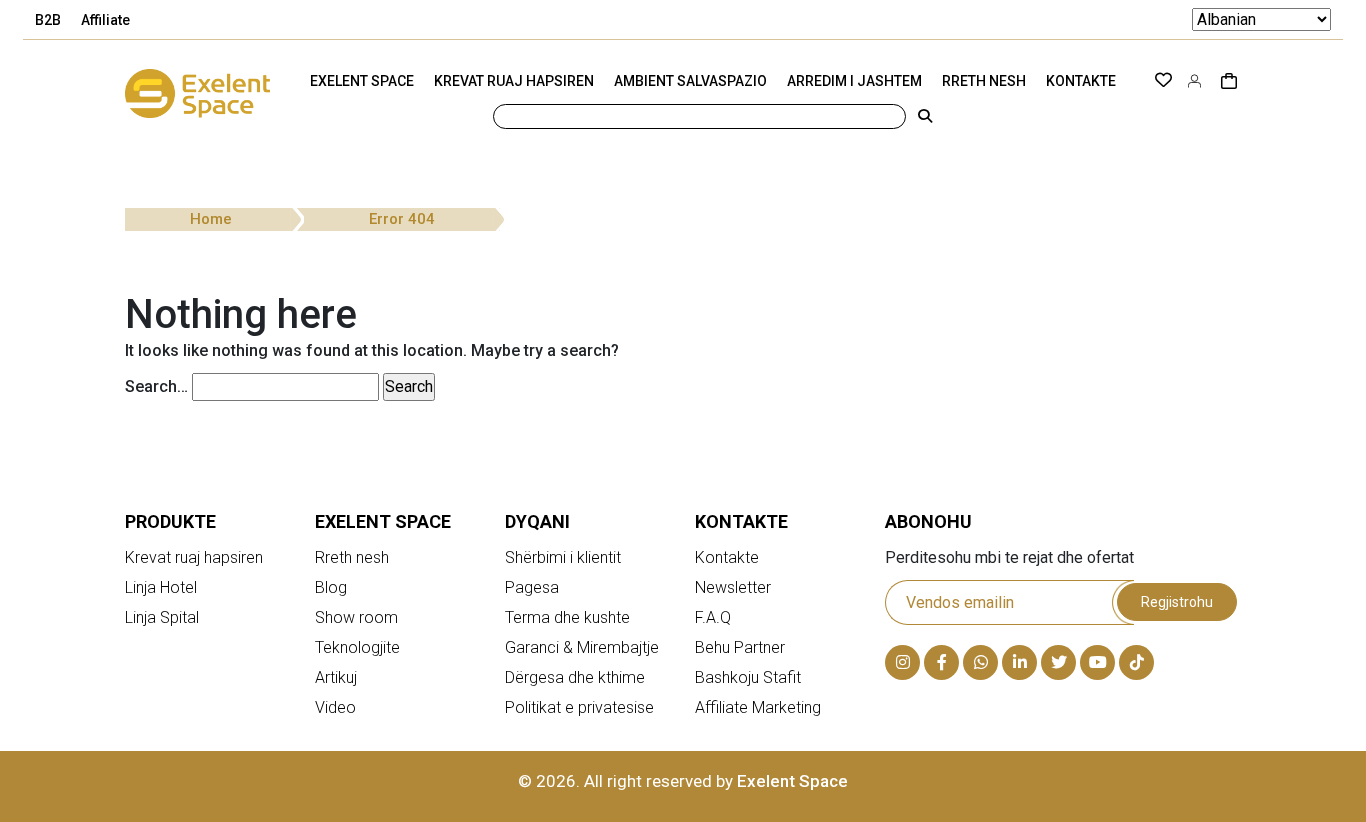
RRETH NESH (984, 81)
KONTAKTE (1081, 81)
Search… (156, 386)
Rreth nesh (352, 557)
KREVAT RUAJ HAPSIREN (514, 81)
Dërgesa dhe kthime (575, 677)
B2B (48, 20)
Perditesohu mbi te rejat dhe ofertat (1009, 557)
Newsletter (733, 587)
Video (335, 707)
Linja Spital (162, 617)
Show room (356, 617)
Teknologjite (357, 647)
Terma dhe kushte (567, 617)
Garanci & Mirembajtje (582, 647)
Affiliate (105, 20)
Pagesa (532, 587)
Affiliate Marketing (758, 707)
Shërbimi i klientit (563, 557)
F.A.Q (713, 617)
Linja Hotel (161, 587)
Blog (331, 587)
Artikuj (336, 677)
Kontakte (727, 557)
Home (211, 219)
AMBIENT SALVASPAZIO (690, 81)
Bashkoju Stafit (748, 677)
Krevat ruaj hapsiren (194, 557)
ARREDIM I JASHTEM (854, 81)
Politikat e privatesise (579, 707)
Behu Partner (740, 647)
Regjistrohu (1177, 602)
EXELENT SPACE (362, 81)
